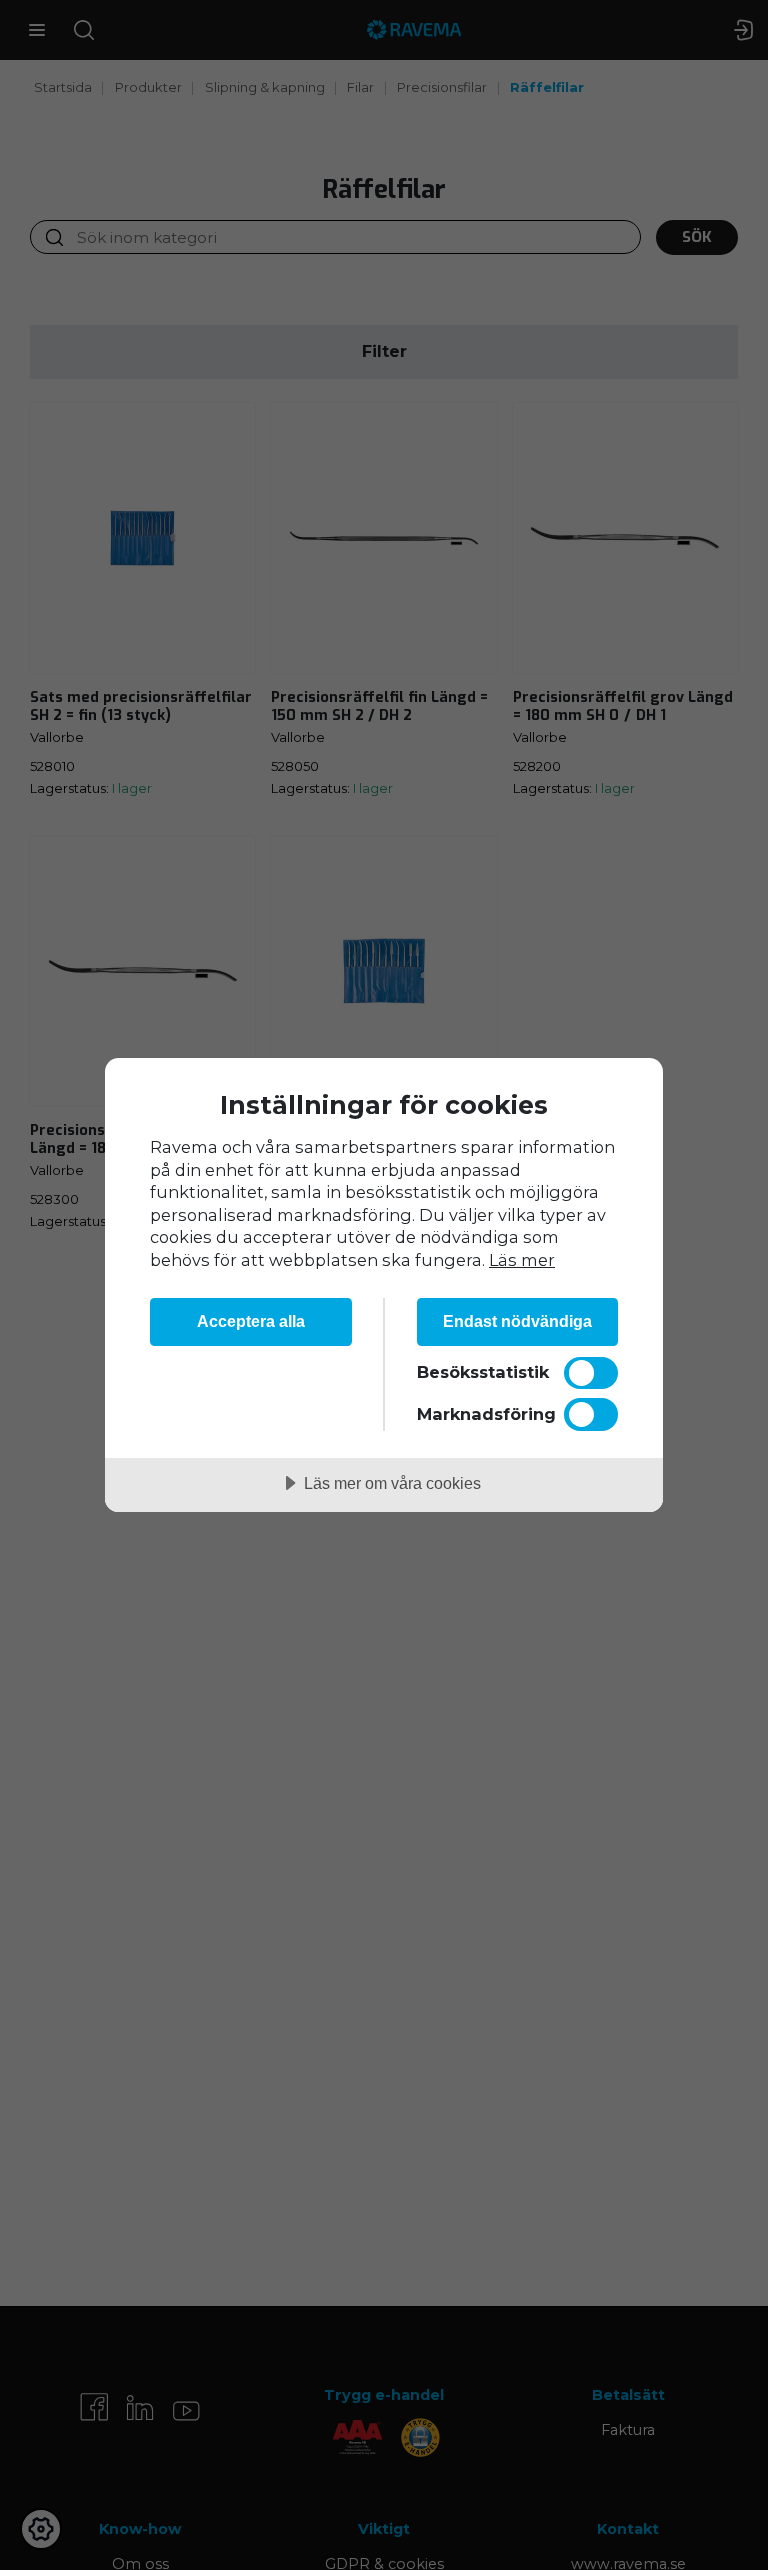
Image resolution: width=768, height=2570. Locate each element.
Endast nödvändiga (517, 1321)
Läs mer (522, 1260)
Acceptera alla (251, 1321)
